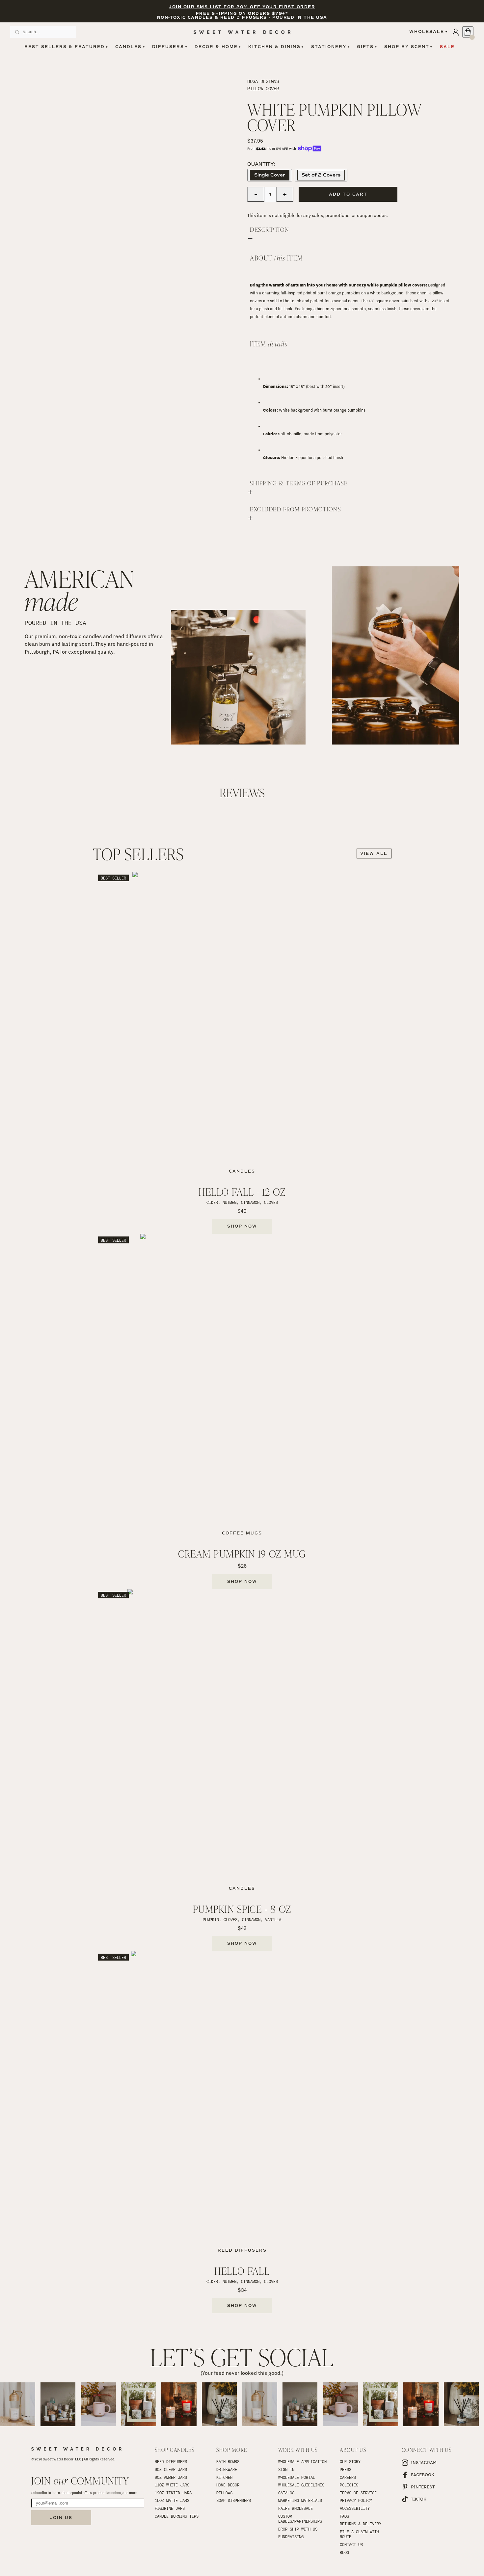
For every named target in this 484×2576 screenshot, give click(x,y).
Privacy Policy (356, 2500)
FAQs (344, 2516)
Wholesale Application (302, 2461)
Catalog (286, 2493)
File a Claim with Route (361, 2534)
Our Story (350, 2461)
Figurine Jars (170, 2508)
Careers (348, 2477)
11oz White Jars (172, 2485)
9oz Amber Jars (171, 2477)
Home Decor (228, 2485)
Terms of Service (358, 2493)
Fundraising (291, 2536)
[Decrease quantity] (256, 194)
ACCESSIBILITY (355, 2508)
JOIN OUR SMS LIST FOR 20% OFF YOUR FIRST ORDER (242, 7)
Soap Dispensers (234, 2500)
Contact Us (351, 2544)
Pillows (224, 2493)
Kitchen (224, 2477)
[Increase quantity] (285, 194)
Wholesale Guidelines (301, 2485)
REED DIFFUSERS (171, 2461)
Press (346, 2469)
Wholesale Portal (297, 2477)
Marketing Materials (300, 2500)
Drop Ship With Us (298, 2529)
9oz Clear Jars (171, 2469)
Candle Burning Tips (177, 2516)
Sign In (286, 2469)
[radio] (270, 175)
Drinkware (227, 2469)
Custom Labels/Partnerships (300, 2519)
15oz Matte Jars (172, 2500)
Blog (344, 2552)
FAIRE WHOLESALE (296, 2508)
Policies (349, 2485)
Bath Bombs (228, 2461)
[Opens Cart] (468, 32)
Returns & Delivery (361, 2524)
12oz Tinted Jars (173, 2493)
